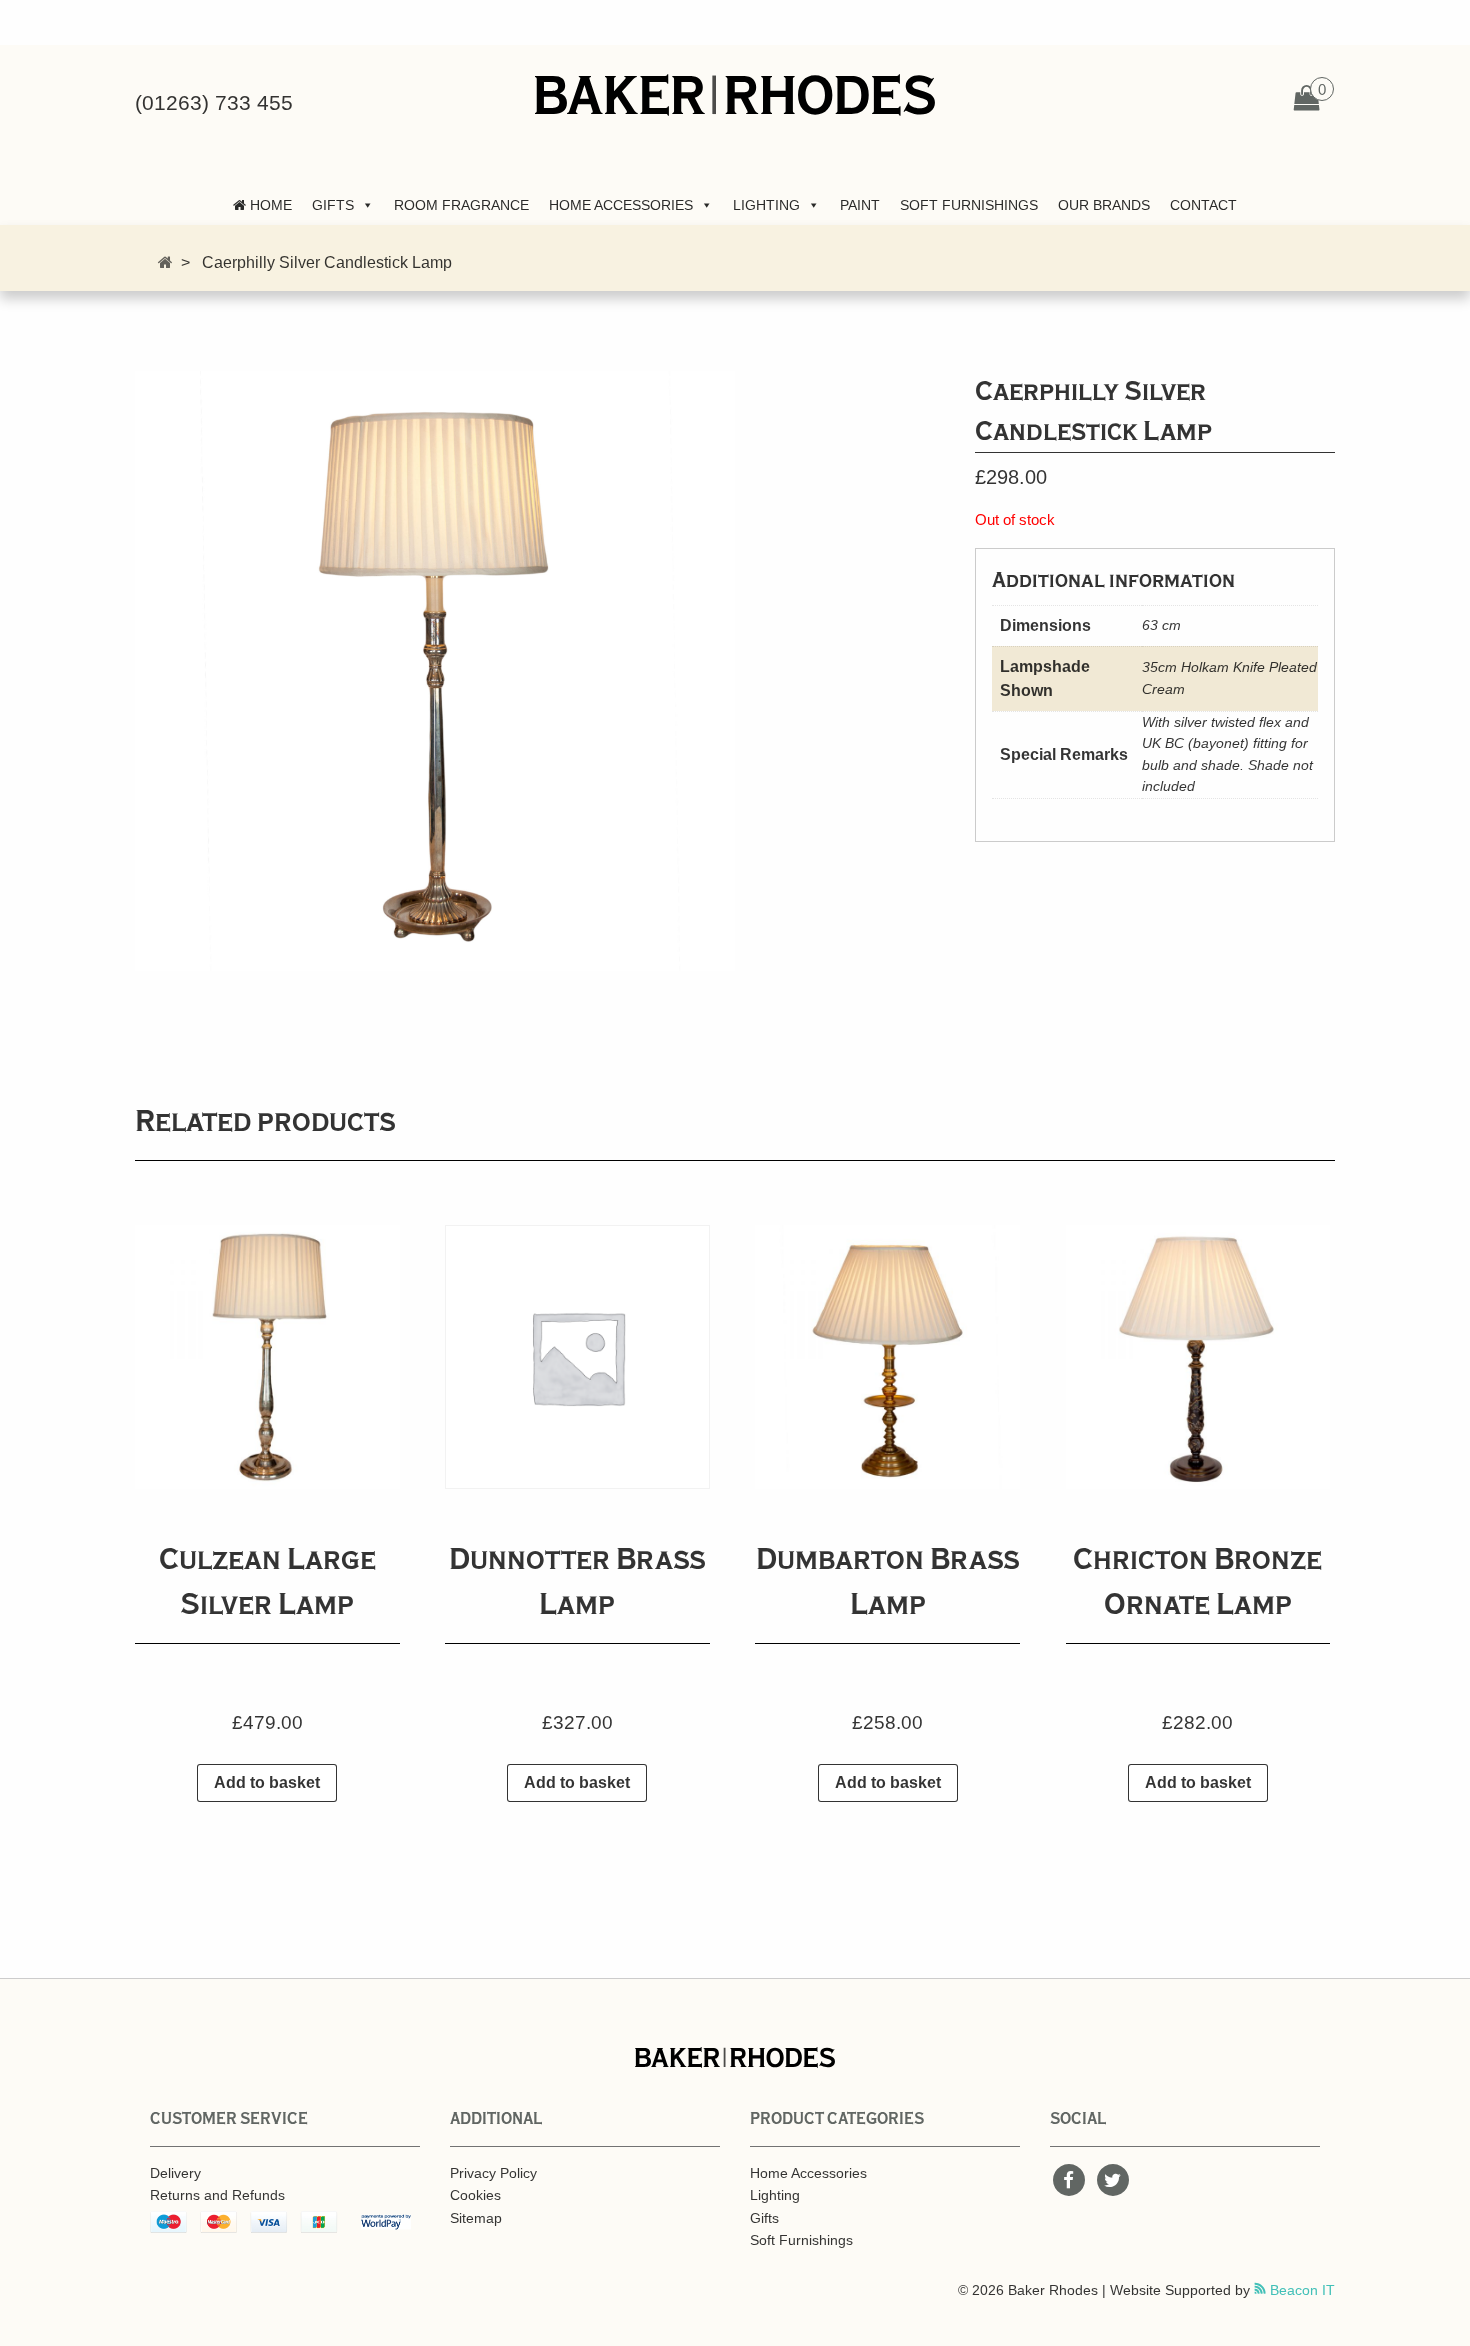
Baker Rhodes (735, 95)
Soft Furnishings (969, 205)
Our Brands (1104, 205)
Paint (860, 205)
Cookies (475, 2195)
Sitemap (476, 2218)
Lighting (766, 205)
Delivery (175, 2173)
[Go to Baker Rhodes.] (165, 262)
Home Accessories (621, 205)
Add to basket (267, 1782)
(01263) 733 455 (214, 102)
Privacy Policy (493, 2173)
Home (269, 205)
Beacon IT (1300, 2290)
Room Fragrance (461, 205)
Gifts (333, 205)
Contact (1203, 205)
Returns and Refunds (217, 2195)
